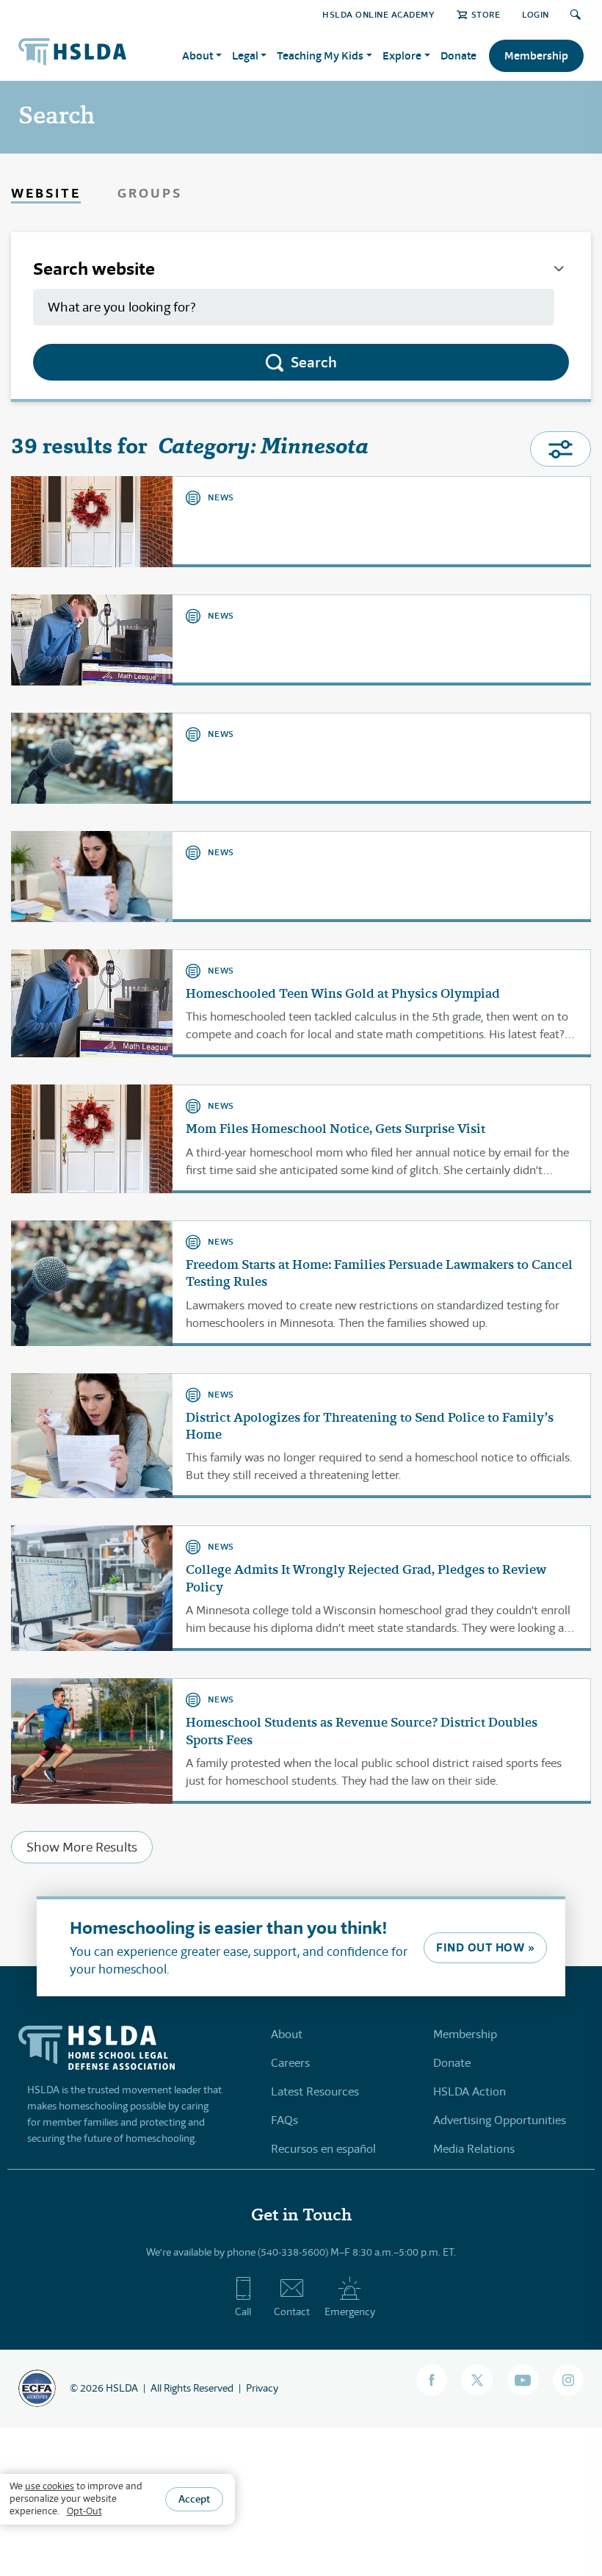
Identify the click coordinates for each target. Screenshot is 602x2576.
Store (486, 14)
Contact (292, 2311)
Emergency (350, 2311)
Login (536, 14)
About (287, 2034)
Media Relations (474, 2149)
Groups (150, 193)
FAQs (284, 2120)
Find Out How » (485, 1947)
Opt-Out (84, 2511)
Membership (536, 55)
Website (46, 193)
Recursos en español (323, 2149)
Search (314, 362)
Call (243, 2311)
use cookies (50, 2486)
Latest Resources (315, 2091)
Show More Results (82, 1847)
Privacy (262, 2388)
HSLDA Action (469, 2091)
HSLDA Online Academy (378, 14)
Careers (290, 2063)
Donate (458, 55)
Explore (402, 55)
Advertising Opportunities (500, 2120)
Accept (194, 2499)
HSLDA (122, 2388)
